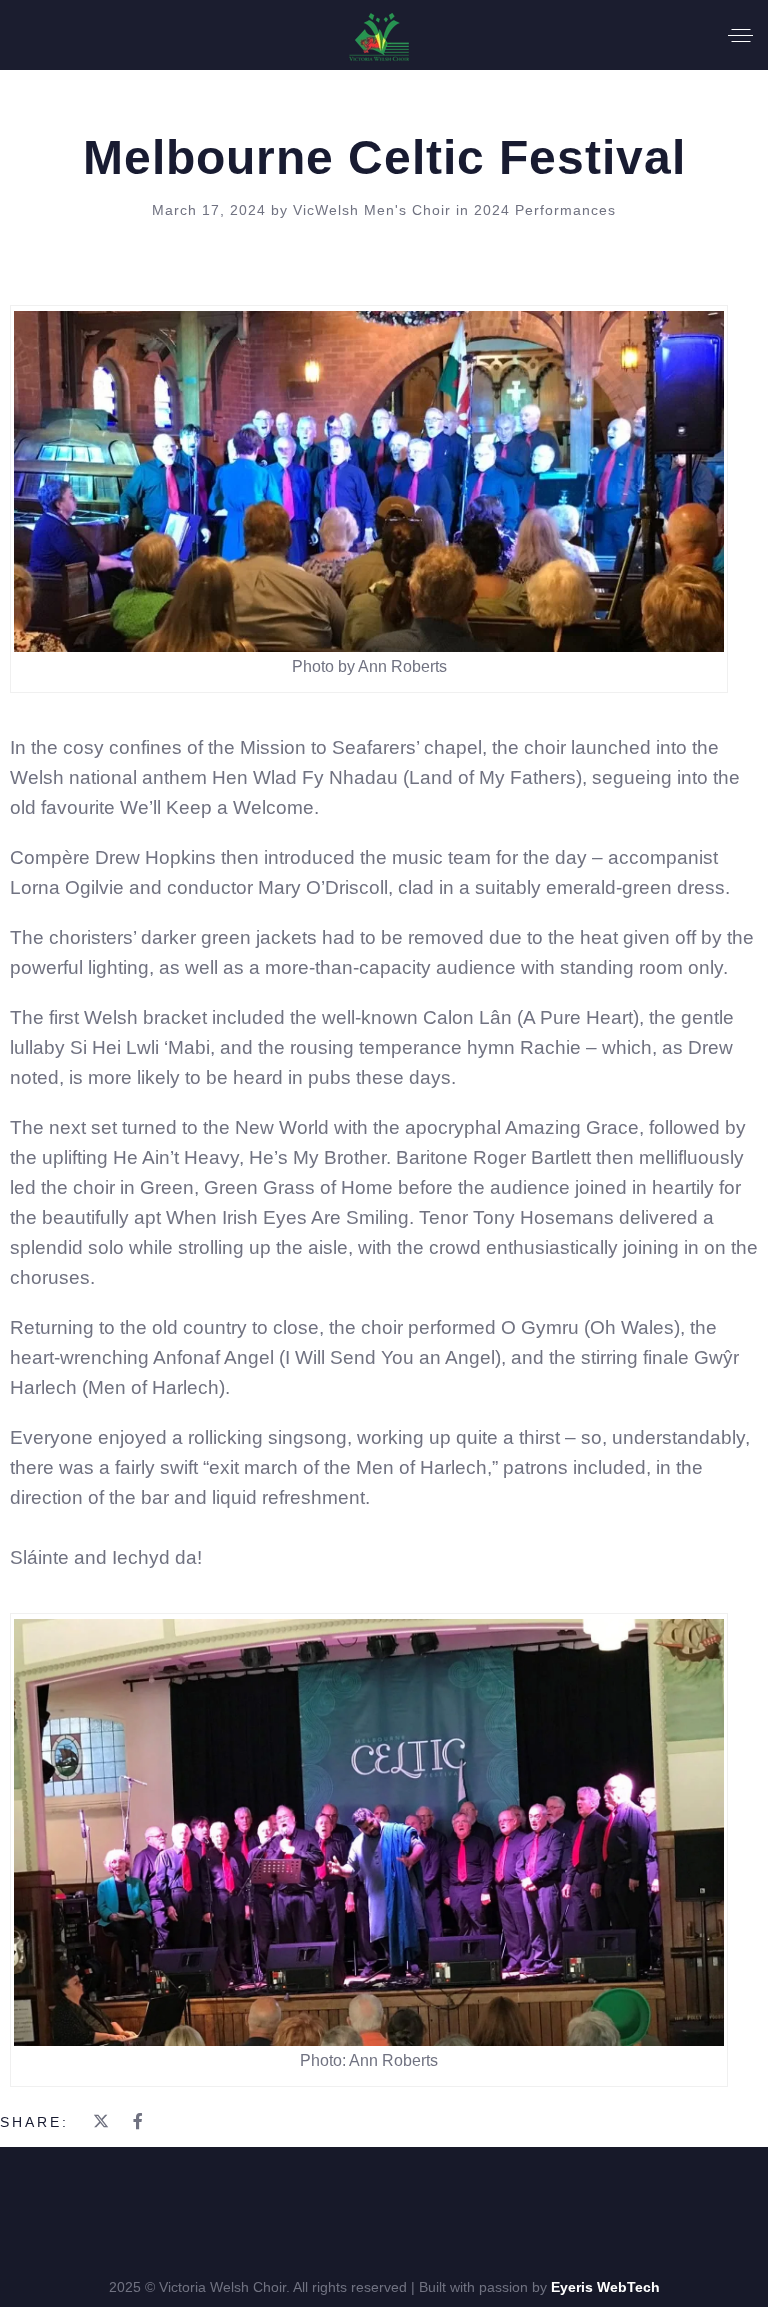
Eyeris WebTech (605, 2287)
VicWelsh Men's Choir (374, 210)
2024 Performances (545, 210)
